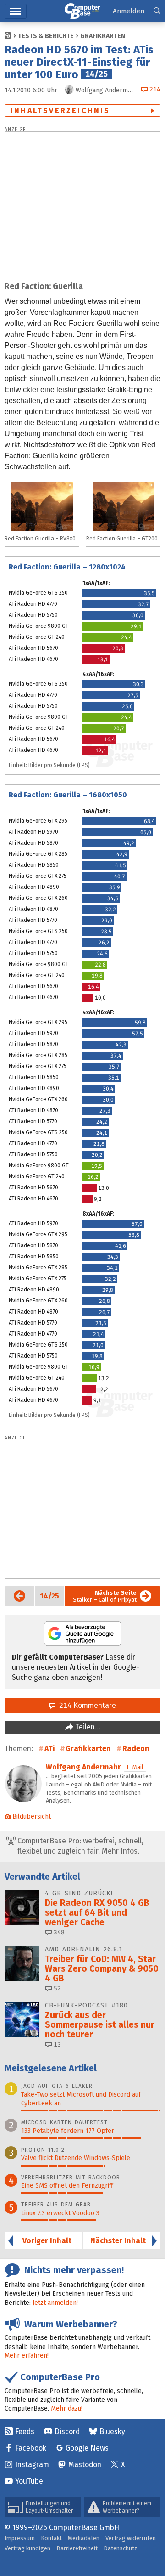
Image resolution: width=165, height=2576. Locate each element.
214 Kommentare (86, 1705)
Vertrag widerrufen (131, 2538)
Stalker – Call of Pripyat (105, 1596)
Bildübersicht (32, 1817)
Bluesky (112, 2431)
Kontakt (51, 2538)
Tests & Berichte (46, 36)
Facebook (31, 2448)
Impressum (20, 2538)
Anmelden (129, 11)
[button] (157, 11)
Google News (87, 2448)
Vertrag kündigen (27, 2548)
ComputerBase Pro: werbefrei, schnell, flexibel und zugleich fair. (80, 1846)
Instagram (32, 2465)
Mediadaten (84, 2538)
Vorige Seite (16, 1596)
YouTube (29, 2481)
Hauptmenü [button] (16, 11)
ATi (49, 1749)
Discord (67, 2431)
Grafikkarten (103, 36)
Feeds (25, 2431)
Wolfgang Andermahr (83, 1767)
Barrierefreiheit (77, 2548)
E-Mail (135, 1767)
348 (58, 1932)
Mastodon (85, 2465)
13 (56, 2044)
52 (56, 1988)
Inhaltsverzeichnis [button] (60, 111)
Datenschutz (121, 2548)
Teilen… (87, 1727)
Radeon (136, 1749)
